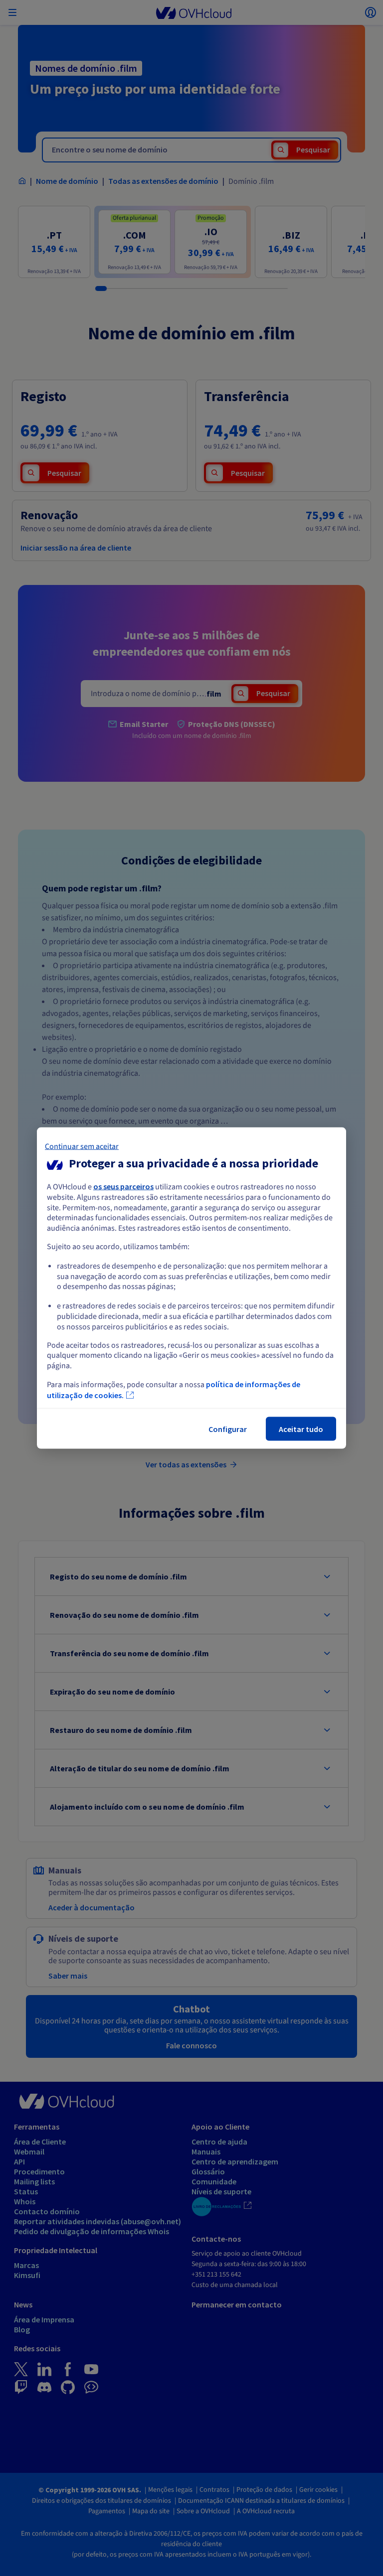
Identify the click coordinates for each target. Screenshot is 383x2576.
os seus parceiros (123, 1186)
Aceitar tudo (301, 1429)
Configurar (228, 1429)
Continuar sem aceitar (82, 1146)
